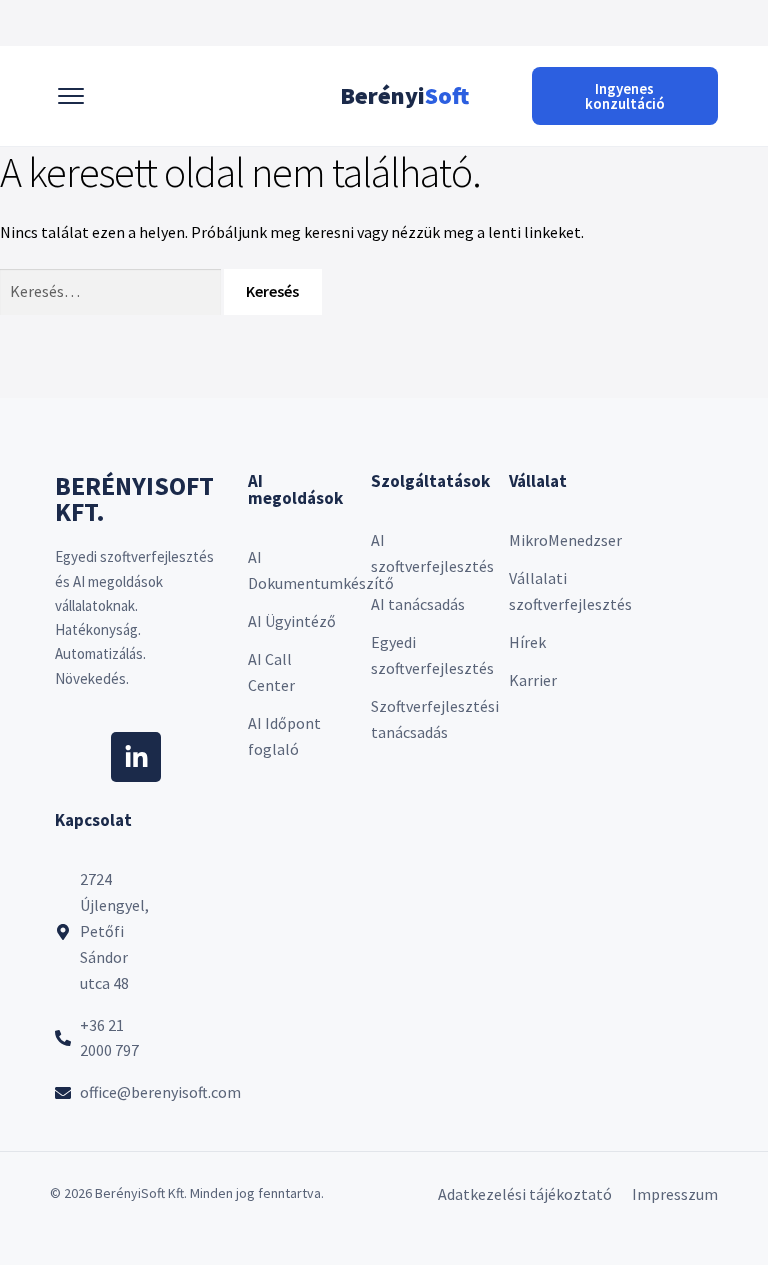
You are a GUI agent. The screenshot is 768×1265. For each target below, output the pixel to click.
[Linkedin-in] (136, 757)
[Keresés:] (112, 291)
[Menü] (71, 96)
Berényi (404, 95)
